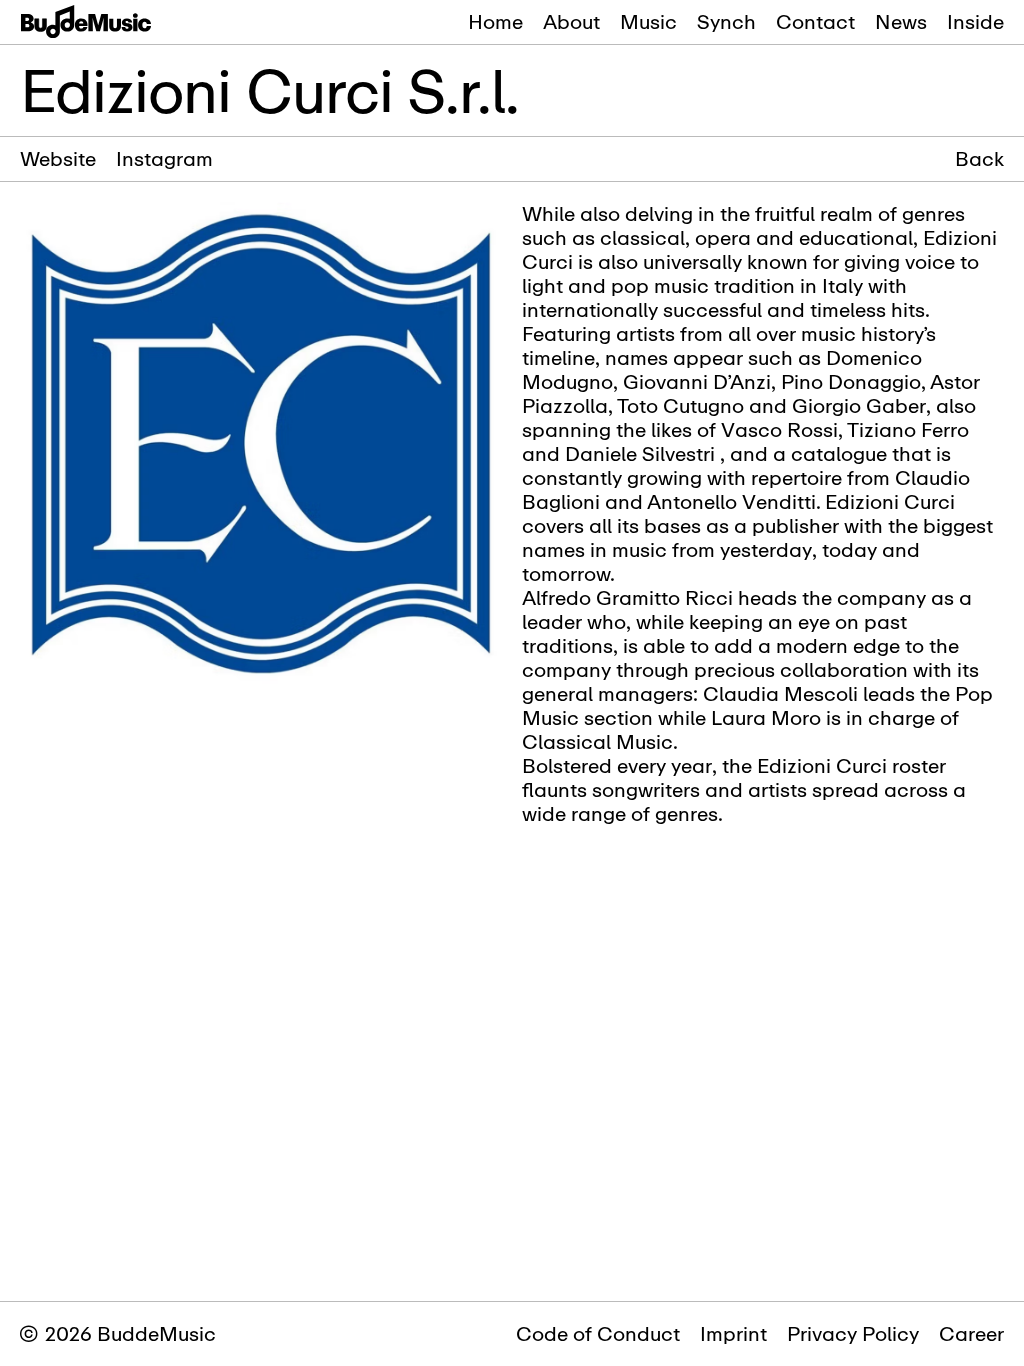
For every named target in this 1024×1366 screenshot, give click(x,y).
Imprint (733, 1333)
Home (495, 21)
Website (58, 158)
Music (648, 21)
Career (971, 1333)
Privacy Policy (853, 1333)
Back (979, 159)
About (571, 21)
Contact (815, 21)
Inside (975, 21)
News (901, 21)
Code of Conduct (598, 1333)
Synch (726, 21)
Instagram (164, 158)
